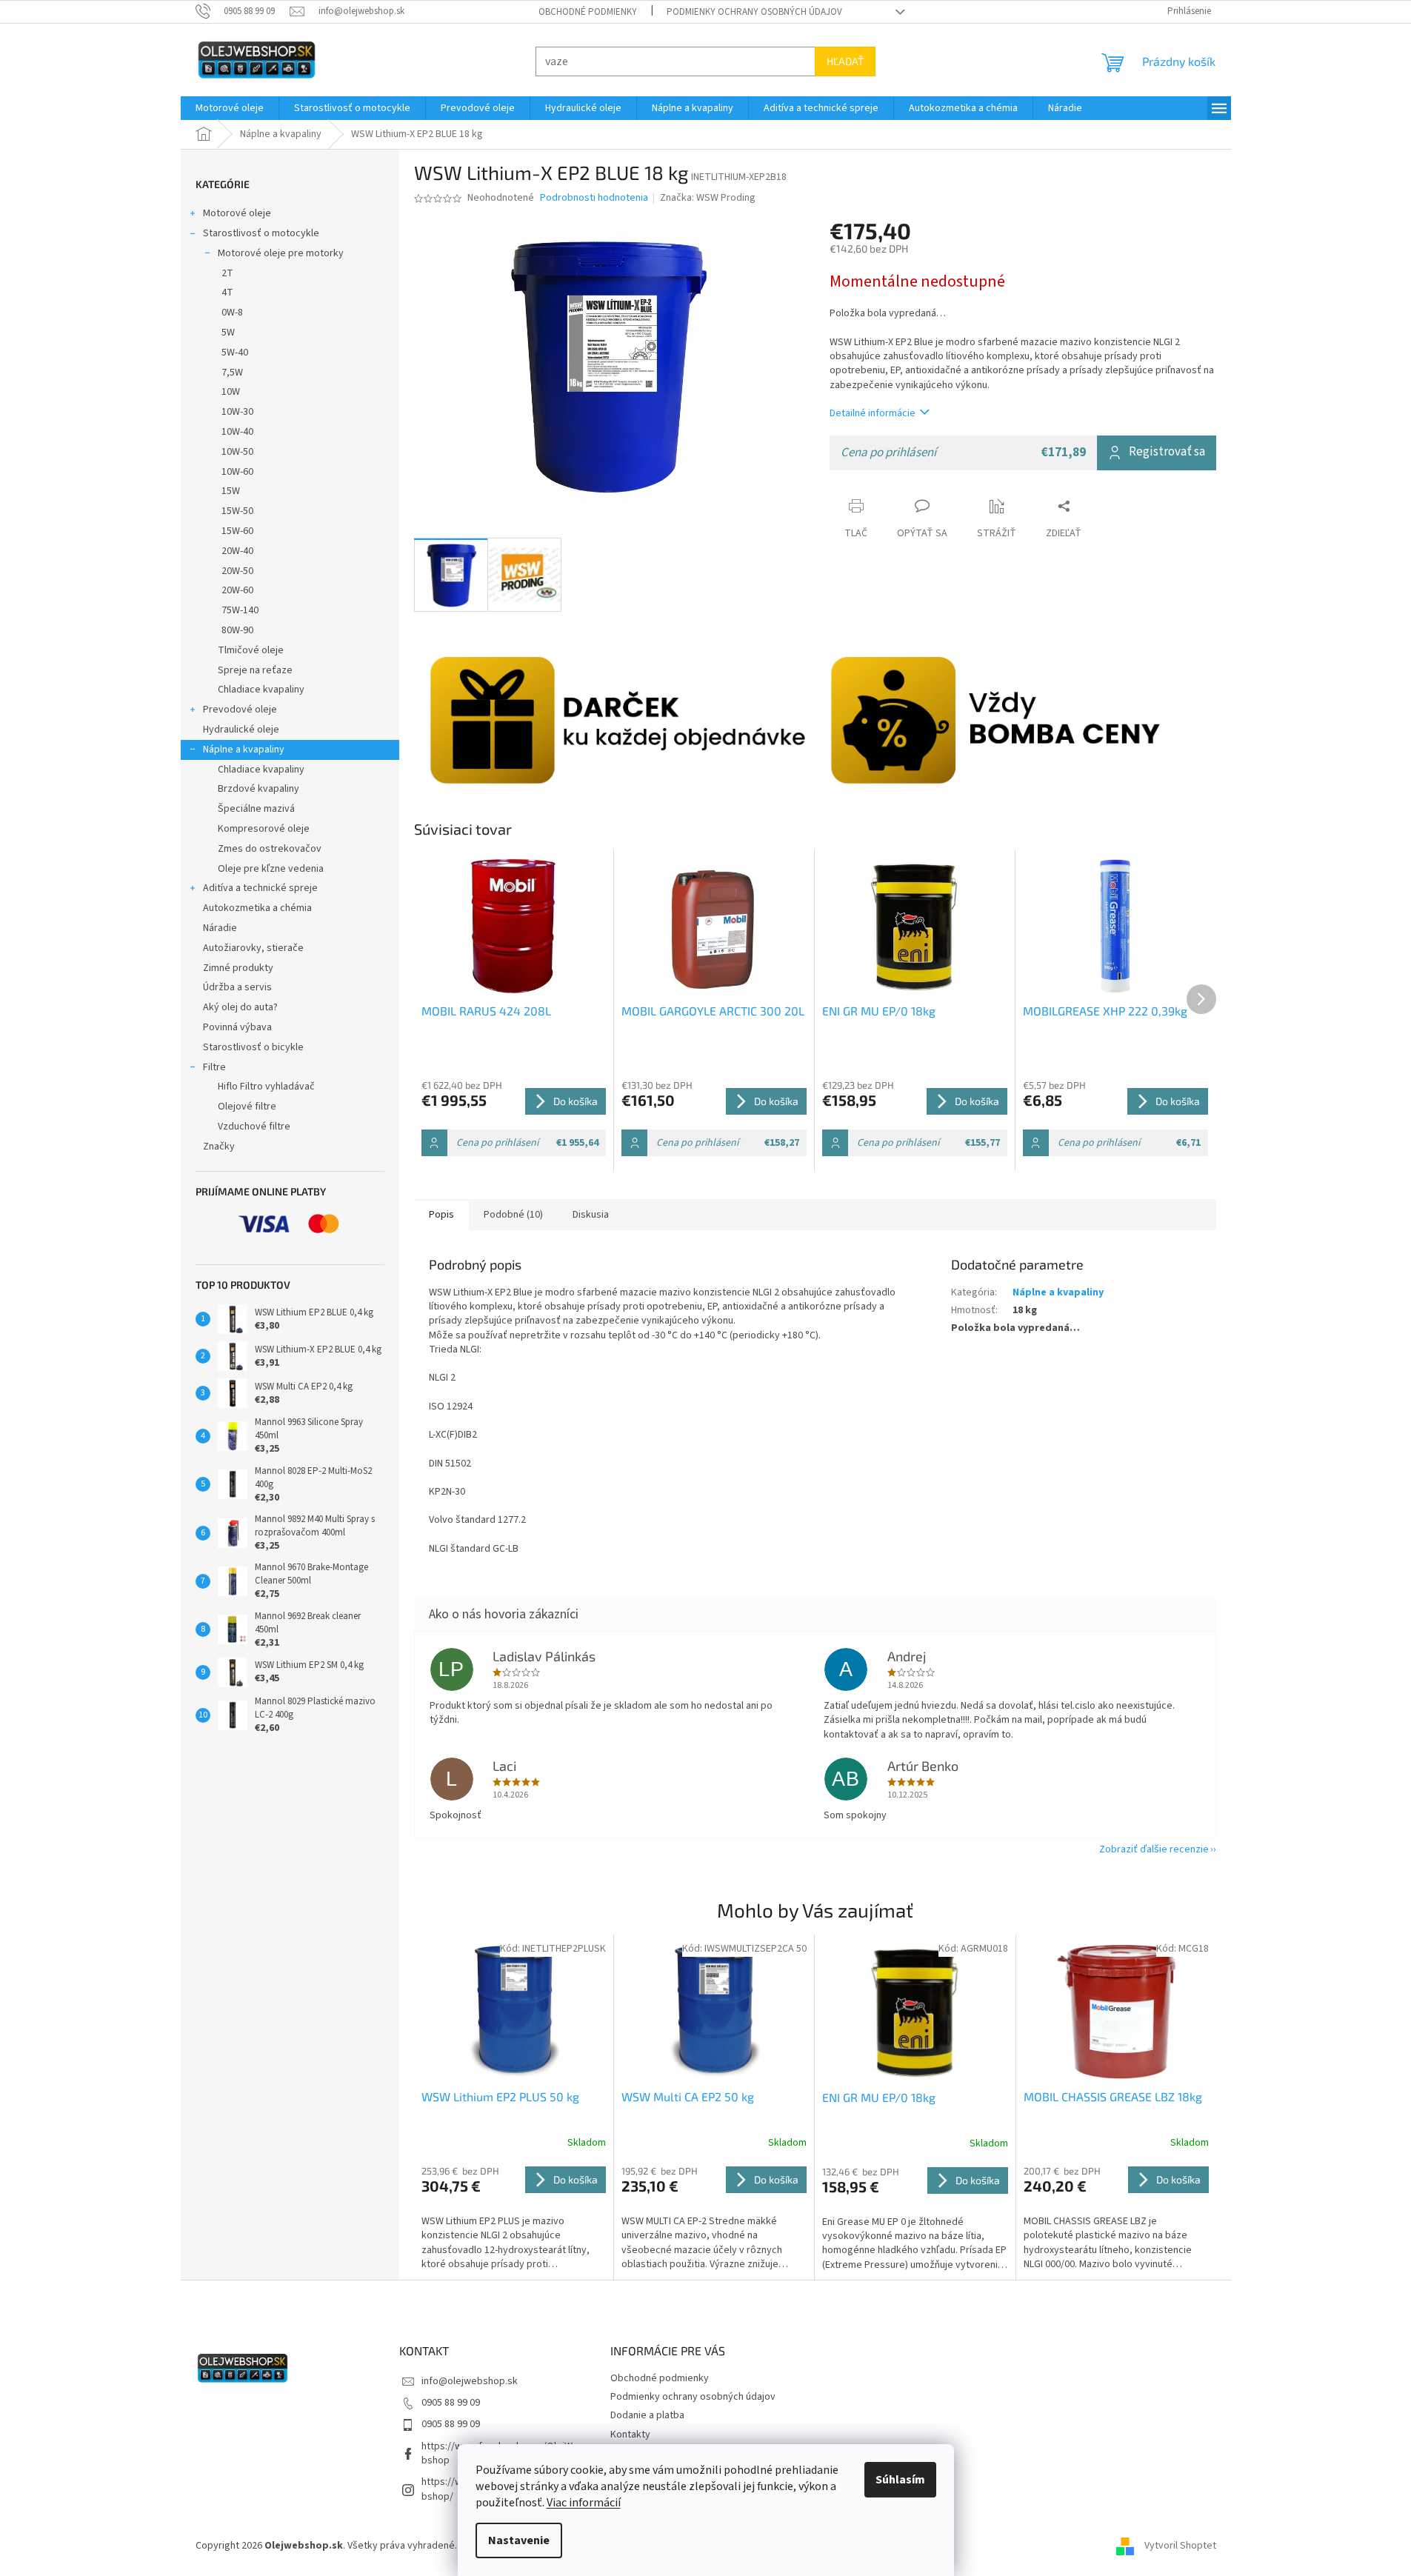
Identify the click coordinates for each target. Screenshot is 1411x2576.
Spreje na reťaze (255, 670)
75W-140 (240, 610)
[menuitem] (230, 108)
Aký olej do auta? (240, 1007)
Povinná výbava (237, 1027)
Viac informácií (584, 2503)
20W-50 (237, 571)
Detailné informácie (873, 413)
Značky (219, 1147)
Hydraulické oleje (241, 730)
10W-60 (237, 472)
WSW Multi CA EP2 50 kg (688, 2096)
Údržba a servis (237, 987)
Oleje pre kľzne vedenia (271, 869)
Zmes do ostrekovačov (270, 849)
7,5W (232, 373)
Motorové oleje (237, 213)
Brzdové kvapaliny (258, 789)
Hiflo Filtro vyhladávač (266, 1087)
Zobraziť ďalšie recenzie (1154, 1849)
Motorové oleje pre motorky (281, 253)
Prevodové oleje (240, 710)
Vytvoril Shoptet (1180, 2546)
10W (231, 392)
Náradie (220, 928)
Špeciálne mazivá (256, 809)
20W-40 (237, 551)
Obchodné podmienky (588, 12)
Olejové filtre (247, 1107)
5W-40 (235, 353)
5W (228, 333)
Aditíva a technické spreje (260, 888)
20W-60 (237, 590)
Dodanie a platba (647, 2415)
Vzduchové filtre (254, 1127)
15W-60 (237, 531)
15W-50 (237, 511)
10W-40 (237, 432)
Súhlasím (900, 2480)
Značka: (708, 198)
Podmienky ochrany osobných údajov (754, 12)
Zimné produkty (238, 968)
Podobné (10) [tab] (513, 1215)
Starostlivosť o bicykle (253, 1047)
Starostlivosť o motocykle (261, 233)
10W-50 (237, 452)
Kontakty (630, 2435)
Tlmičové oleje (251, 650)
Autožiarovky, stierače (253, 948)
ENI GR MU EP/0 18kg (879, 2097)
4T (227, 293)
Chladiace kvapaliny (261, 690)
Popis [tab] (441, 1215)
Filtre (214, 1067)
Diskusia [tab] (591, 1215)
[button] (514, 2218)
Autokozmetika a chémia (257, 908)
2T (227, 273)
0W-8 (232, 313)
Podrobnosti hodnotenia (594, 198)
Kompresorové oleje (264, 829)
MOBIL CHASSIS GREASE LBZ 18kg (1113, 2096)
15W (231, 491)
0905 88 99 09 (451, 2403)
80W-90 (237, 630)
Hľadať (845, 61)
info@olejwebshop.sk (470, 2381)
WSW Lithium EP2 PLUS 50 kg (500, 2096)
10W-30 (237, 412)
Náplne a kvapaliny (244, 750)
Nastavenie (519, 2540)
